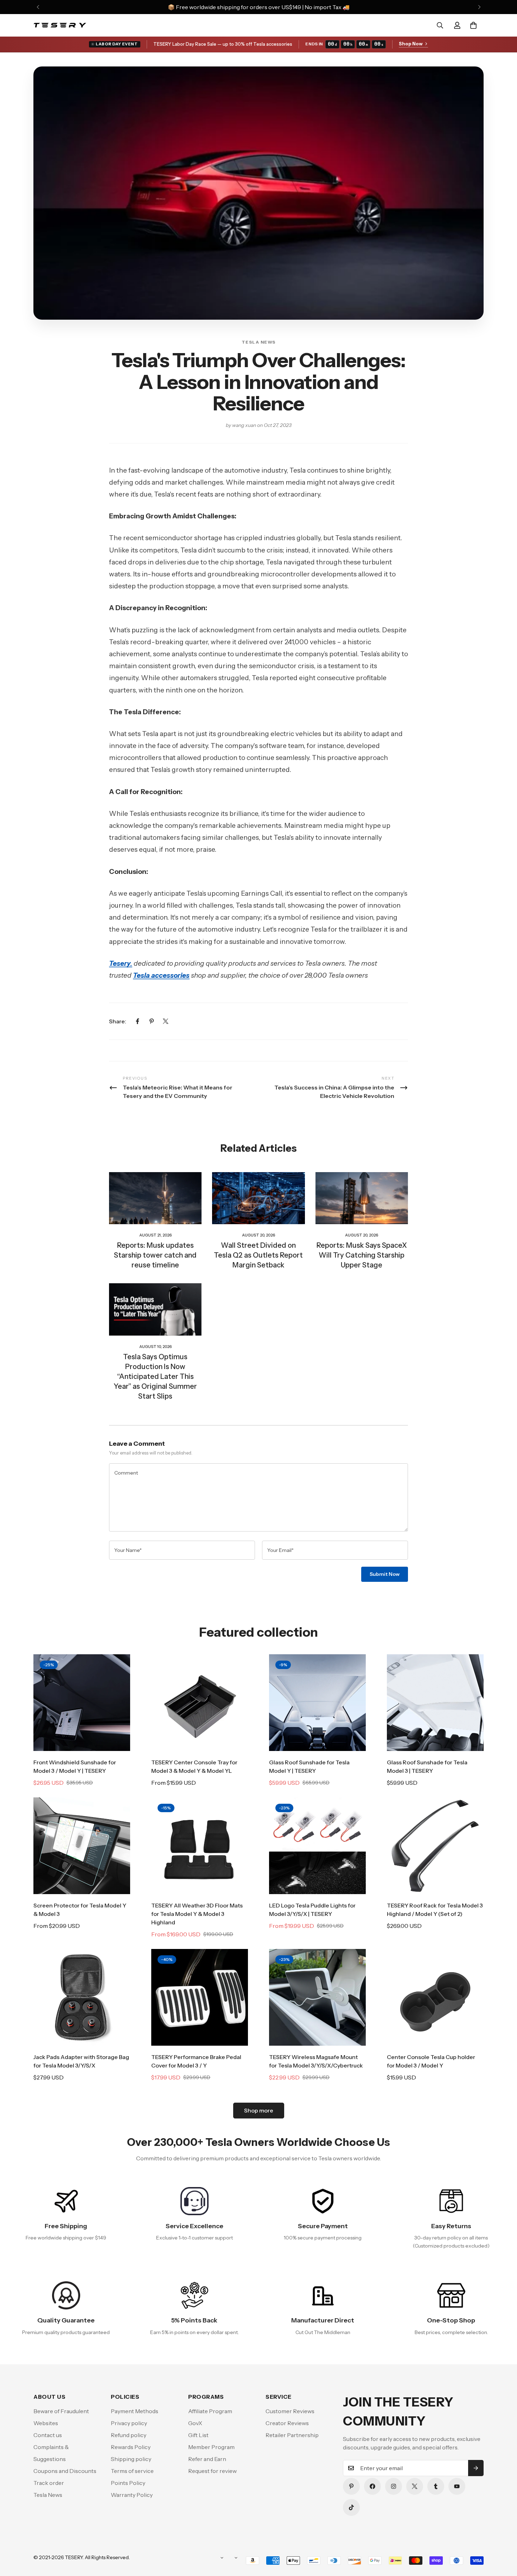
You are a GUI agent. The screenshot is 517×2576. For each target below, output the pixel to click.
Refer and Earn (207, 2459)
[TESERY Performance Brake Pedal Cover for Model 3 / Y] (200, 1997)
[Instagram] (394, 2486)
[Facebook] (138, 1021)
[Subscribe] (476, 2468)
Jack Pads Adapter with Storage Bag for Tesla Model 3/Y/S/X (81, 2061)
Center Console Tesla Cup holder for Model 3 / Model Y (431, 2061)
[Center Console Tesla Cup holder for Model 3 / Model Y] (435, 1997)
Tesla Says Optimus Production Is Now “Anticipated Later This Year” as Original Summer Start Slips (155, 1376)
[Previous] (38, 7)
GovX (195, 2423)
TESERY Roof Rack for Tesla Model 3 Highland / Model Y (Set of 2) (435, 1910)
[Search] (440, 25)
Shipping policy (131, 2459)
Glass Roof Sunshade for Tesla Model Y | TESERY (309, 1766)
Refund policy (129, 2435)
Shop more (259, 2110)
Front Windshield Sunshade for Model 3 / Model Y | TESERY (75, 1766)
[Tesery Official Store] (60, 25)
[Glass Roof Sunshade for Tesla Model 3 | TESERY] (435, 1703)
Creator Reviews (287, 2423)
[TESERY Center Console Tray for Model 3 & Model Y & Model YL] (200, 1703)
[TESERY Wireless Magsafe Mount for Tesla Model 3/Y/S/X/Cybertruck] (317, 1997)
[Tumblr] (436, 2486)
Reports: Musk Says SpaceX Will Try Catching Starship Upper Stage (362, 1255)
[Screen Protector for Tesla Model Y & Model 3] (82, 1846)
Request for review (212, 2471)
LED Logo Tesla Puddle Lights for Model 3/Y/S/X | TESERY (312, 1910)
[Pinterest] (152, 1021)
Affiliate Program (210, 2411)
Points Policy (128, 2483)
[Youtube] (457, 2486)
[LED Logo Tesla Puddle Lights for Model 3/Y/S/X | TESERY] (317, 1846)
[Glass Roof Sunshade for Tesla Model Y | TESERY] (317, 1703)
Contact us (48, 2435)
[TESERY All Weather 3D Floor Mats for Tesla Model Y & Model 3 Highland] (200, 1846)
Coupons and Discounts (65, 2471)
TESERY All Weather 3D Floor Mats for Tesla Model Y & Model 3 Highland (197, 1914)
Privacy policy (129, 2423)
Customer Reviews (290, 2411)
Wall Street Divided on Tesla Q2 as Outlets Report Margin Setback (258, 1255)
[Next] (479, 7)
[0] (473, 25)
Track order (49, 2483)
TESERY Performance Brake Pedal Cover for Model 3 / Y (196, 2061)
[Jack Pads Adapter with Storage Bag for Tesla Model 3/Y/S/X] (82, 1997)
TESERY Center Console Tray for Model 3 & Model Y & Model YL (194, 1766)
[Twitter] (166, 1021)
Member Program (211, 2447)
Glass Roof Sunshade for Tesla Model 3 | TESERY (427, 1766)
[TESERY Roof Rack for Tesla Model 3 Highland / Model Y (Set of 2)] (435, 1846)
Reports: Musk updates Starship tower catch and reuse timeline (155, 1255)
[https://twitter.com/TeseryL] (415, 2486)
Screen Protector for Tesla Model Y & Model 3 (80, 1910)
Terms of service (132, 2471)
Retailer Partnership (292, 2435)
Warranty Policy (132, 2495)
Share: (118, 1021)
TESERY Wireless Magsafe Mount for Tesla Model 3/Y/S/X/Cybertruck (316, 2061)
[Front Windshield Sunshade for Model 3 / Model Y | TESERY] (82, 1703)
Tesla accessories (161, 975)
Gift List (198, 2435)
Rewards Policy (131, 2447)
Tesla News (259, 342)
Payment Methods (135, 2411)
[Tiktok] (351, 2507)
